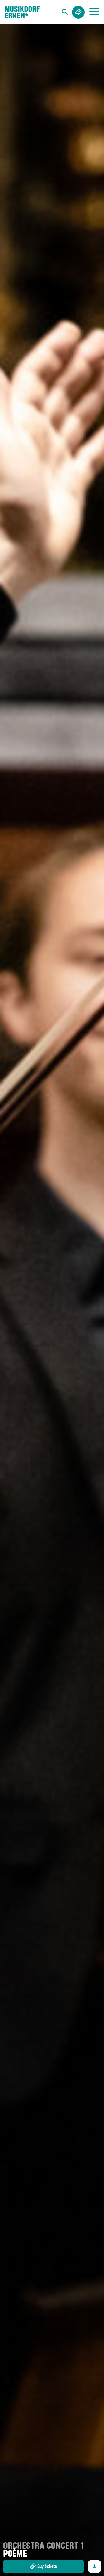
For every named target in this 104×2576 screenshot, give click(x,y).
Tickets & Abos (78, 12)
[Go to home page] (22, 12)
